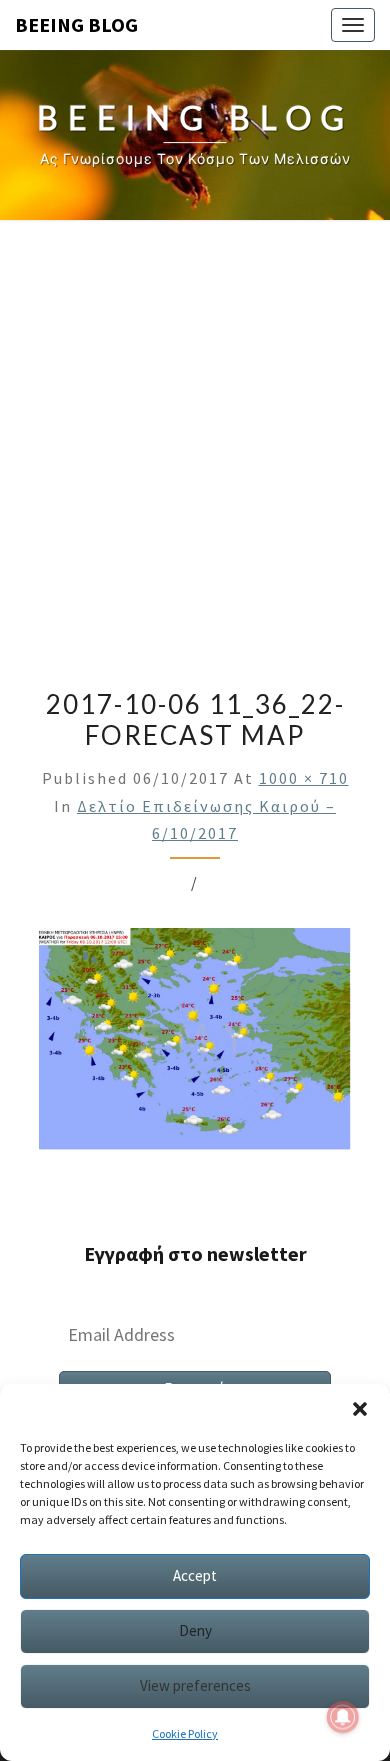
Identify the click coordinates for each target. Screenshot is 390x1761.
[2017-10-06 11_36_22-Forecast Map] (195, 1045)
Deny (195, 1630)
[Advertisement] (195, 447)
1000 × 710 (304, 778)
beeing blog (76, 24)
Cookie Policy (185, 1733)
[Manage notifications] (343, 1717)
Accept (195, 1575)
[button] (360, 1409)
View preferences (195, 1685)
